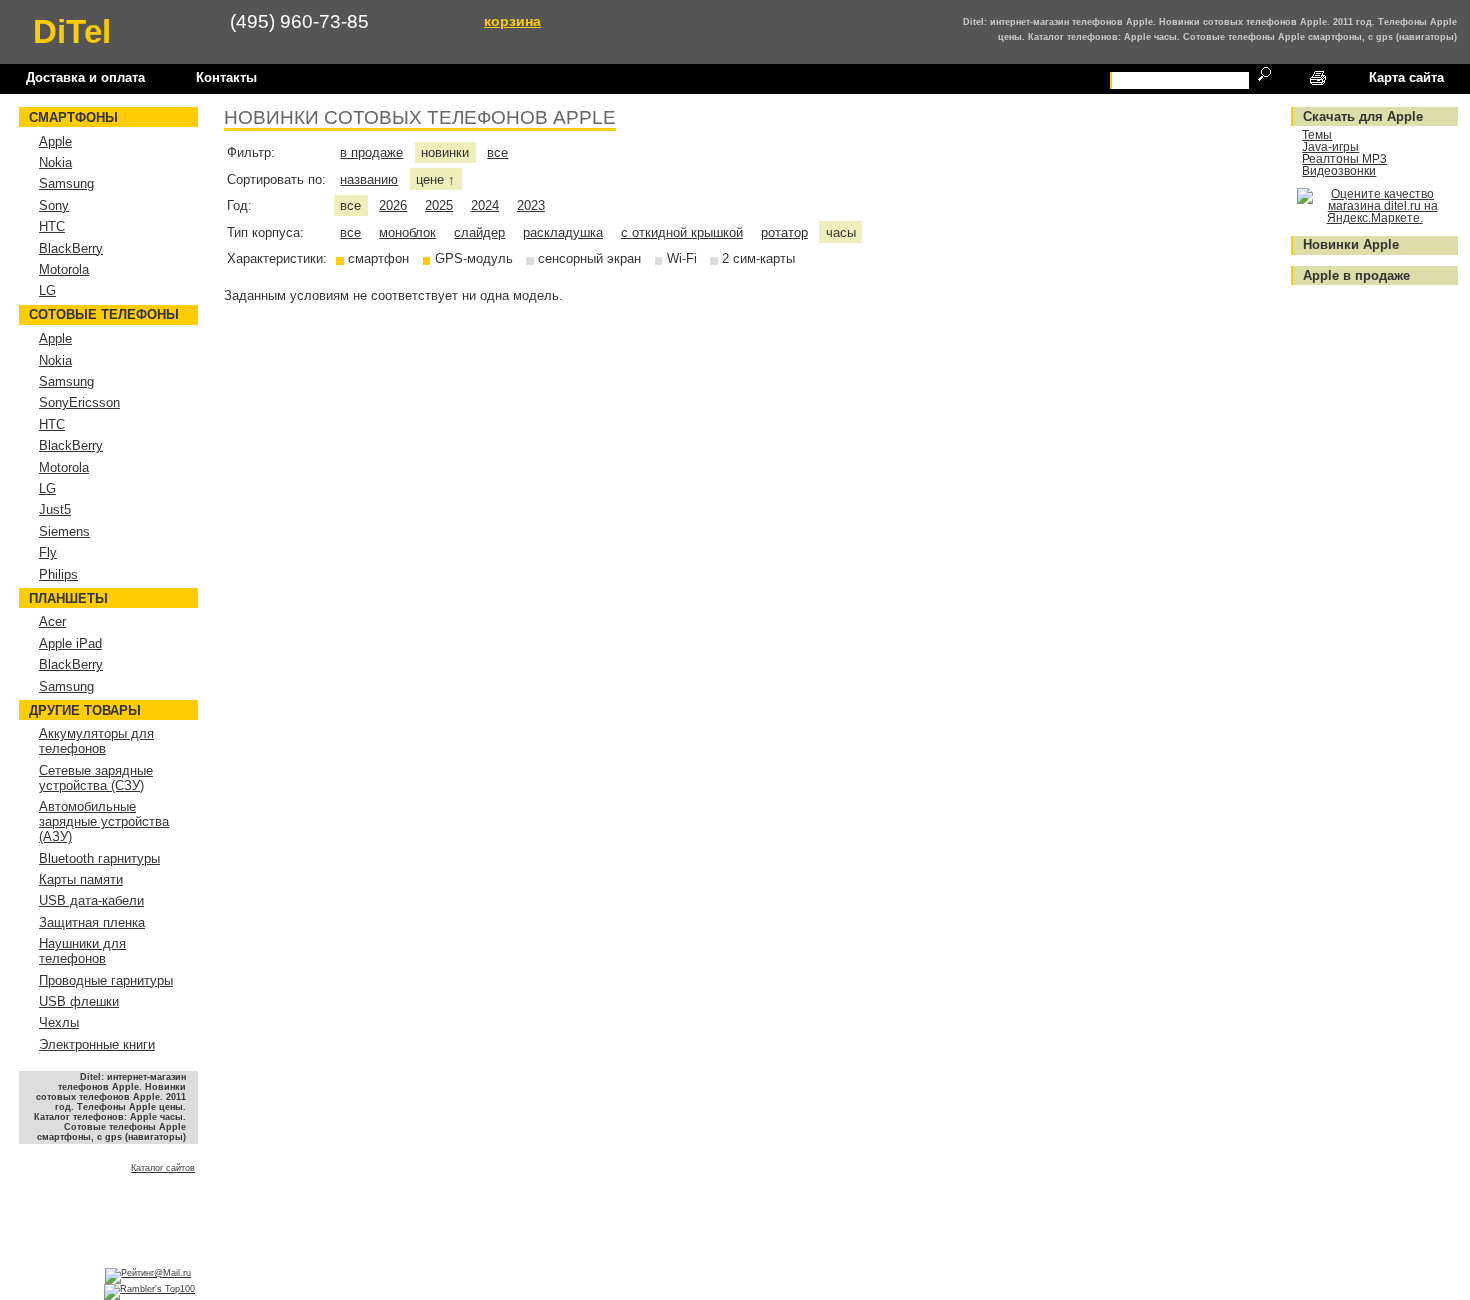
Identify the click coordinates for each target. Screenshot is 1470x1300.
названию (369, 179)
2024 (485, 205)
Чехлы (59, 1022)
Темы (1317, 135)
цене (435, 179)
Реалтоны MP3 (1344, 159)
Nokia (55, 162)
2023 (531, 205)
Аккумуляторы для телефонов (96, 741)
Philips (58, 574)
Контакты (226, 77)
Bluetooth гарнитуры (99, 858)
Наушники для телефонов (82, 951)
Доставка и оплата (85, 77)
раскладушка (563, 232)
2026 (393, 205)
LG (47, 290)
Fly (48, 552)
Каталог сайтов (163, 1168)
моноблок (407, 232)
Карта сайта (1406, 77)
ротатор (784, 232)
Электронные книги (97, 1044)
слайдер (479, 232)
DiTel (72, 31)
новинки (445, 152)
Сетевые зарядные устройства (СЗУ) (96, 778)
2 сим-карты (758, 258)
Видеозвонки (1339, 171)
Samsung (66, 183)
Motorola (64, 269)
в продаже (371, 152)
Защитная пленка (92, 922)
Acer (52, 621)
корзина (512, 21)
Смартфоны (73, 117)
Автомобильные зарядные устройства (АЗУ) (104, 821)
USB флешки (79, 1001)
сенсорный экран (589, 258)
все (497, 152)
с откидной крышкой (682, 232)
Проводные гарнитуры (106, 980)
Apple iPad (70, 643)
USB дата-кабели (91, 900)
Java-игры (1330, 147)
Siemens (64, 531)
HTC (52, 226)
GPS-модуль (474, 258)
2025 (439, 205)
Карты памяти (81, 879)
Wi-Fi (682, 258)
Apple (55, 141)
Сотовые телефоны (104, 314)
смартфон (378, 258)
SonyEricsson (79, 402)
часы (841, 232)
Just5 (55, 509)
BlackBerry (71, 248)
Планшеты (68, 598)
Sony (54, 205)
